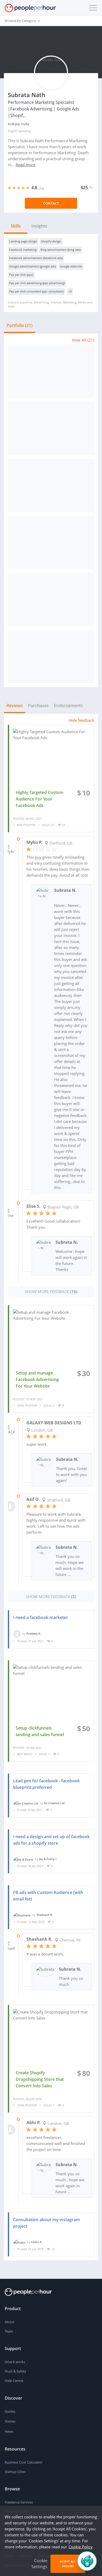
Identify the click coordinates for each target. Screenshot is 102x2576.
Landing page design (23, 241)
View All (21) (83, 340)
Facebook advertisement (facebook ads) (36, 258)
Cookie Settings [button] (39, 2564)
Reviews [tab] (15, 706)
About (10, 2322)
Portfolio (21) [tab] (19, 325)
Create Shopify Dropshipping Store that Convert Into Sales (40, 2079)
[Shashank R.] (22, 1915)
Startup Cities (15, 2472)
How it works (15, 2362)
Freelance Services (19, 2502)
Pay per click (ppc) (21, 275)
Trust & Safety (15, 2371)
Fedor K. (37, 2242)
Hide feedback (81, 720)
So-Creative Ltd (54, 1803)
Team (9, 2331)
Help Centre (14, 2381)
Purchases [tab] (38, 706)
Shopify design (51, 241)
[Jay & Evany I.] (23, 1859)
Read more (25, 165)
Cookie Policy (81, 2547)
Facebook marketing (23, 250)
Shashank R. (45, 1915)
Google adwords (71, 266)
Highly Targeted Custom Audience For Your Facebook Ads (39, 799)
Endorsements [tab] (68, 706)
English (13, 131)
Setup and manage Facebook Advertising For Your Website (37, 1379)
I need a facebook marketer (41, 1617)
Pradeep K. (34, 1633)
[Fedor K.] (19, 2242)
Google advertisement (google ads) (33, 266)
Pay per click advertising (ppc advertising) (37, 283)
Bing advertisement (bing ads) (61, 250)
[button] (92, 8)
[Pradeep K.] (17, 1633)
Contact (51, 203)
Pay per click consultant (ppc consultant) (36, 291)
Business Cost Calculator (24, 2462)
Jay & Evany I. (48, 1859)
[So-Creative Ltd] (26, 1803)
